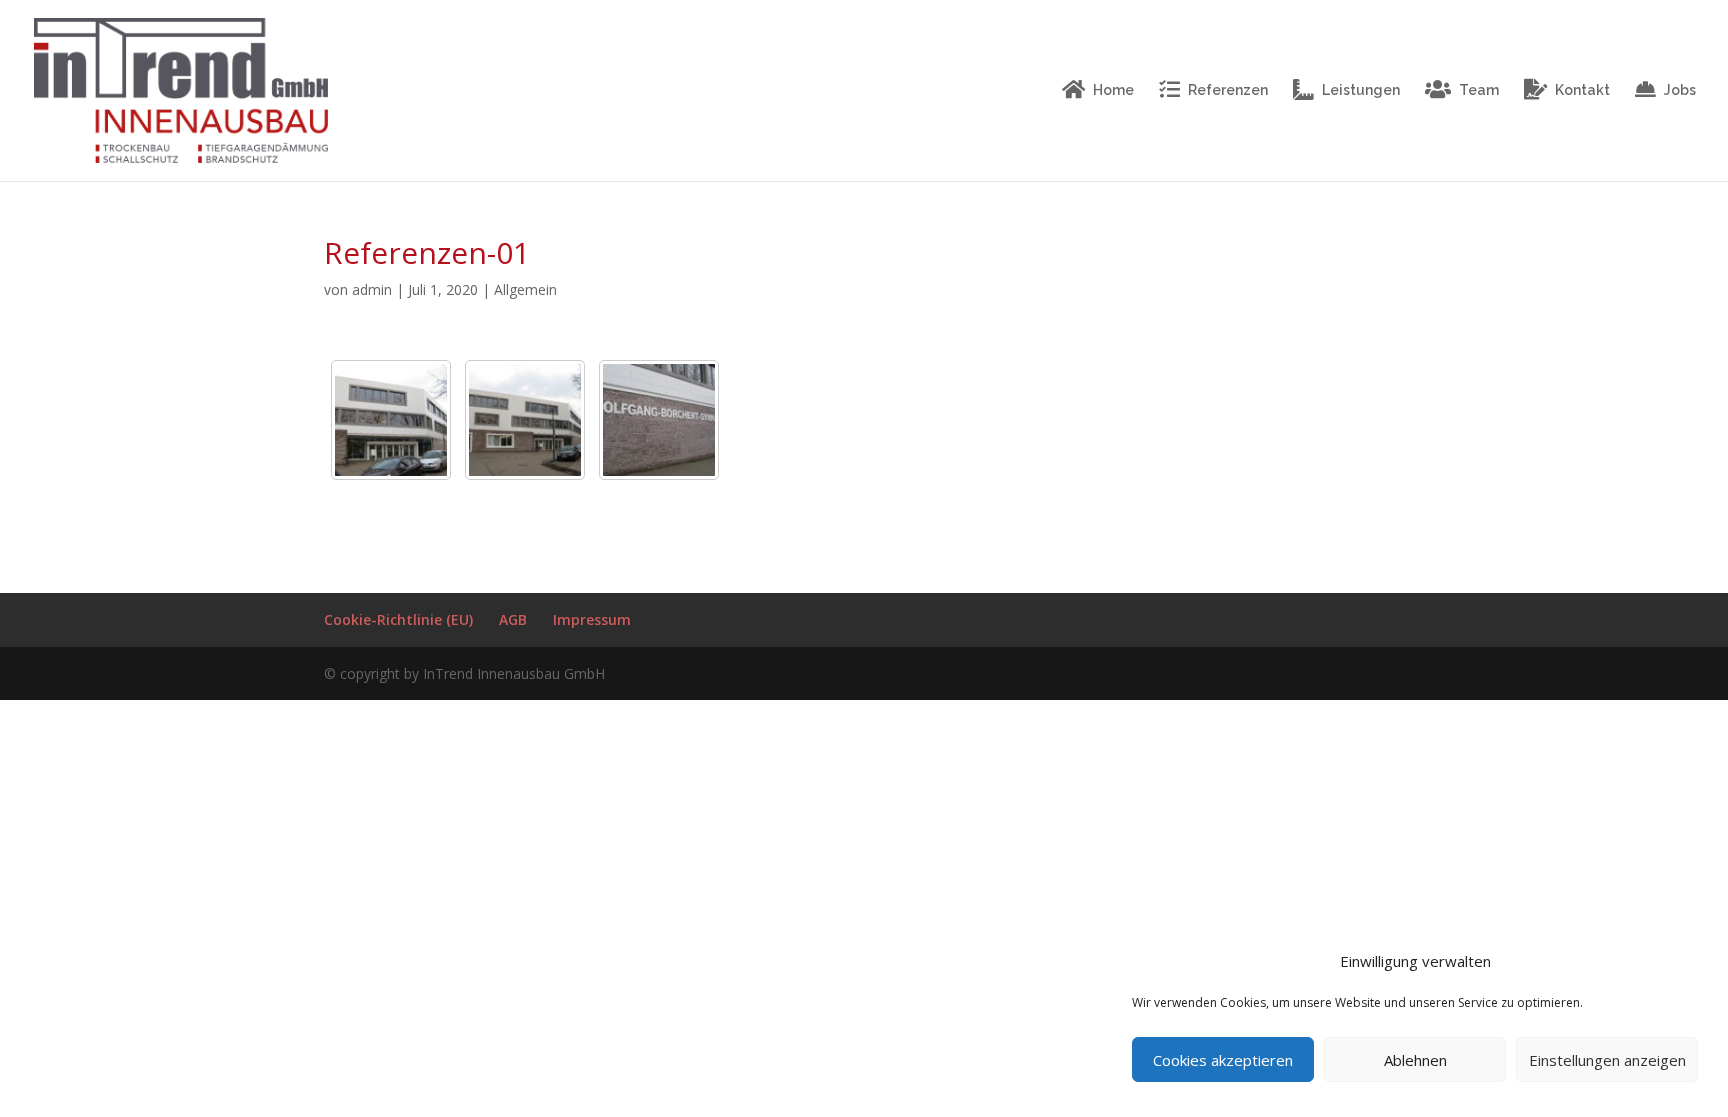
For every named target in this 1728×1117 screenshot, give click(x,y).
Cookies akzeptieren (1223, 1060)
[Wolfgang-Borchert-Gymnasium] (391, 420)
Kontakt (1582, 90)
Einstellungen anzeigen (1607, 1060)
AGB (513, 619)
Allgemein (525, 289)
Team (1479, 90)
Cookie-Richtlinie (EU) (398, 619)
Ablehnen (1415, 1060)
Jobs (1680, 90)
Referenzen (1228, 90)
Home (1113, 90)
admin (372, 289)
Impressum (592, 619)
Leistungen (1361, 90)
